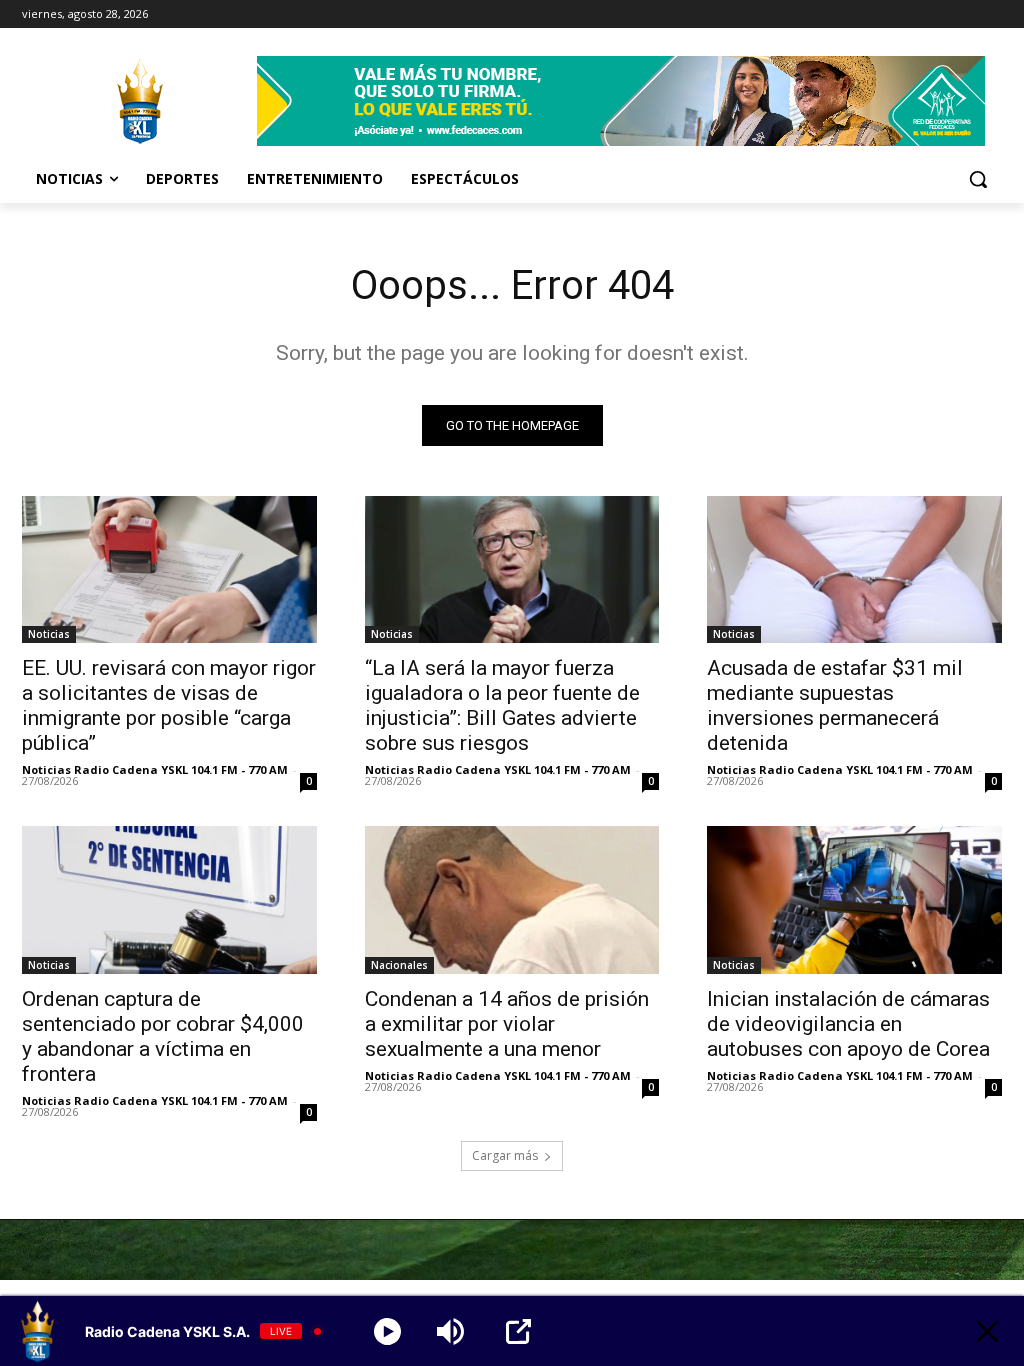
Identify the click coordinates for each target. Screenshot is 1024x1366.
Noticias (49, 634)
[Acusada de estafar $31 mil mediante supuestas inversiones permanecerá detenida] (854, 569)
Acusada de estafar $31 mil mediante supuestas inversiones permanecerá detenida (835, 705)
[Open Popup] (518, 1331)
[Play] (387, 1331)
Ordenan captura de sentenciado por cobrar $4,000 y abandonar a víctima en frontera (163, 1036)
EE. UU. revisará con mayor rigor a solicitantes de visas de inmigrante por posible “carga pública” (169, 705)
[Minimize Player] (987, 1331)
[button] (978, 179)
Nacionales (399, 965)
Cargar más (505, 1155)
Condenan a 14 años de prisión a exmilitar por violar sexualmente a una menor (507, 1024)
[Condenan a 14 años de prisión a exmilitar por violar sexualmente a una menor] (512, 899)
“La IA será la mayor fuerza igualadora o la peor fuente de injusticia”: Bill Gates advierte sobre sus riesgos (502, 705)
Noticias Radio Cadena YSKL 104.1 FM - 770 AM (155, 769)
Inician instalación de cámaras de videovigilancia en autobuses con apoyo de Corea (848, 1024)
